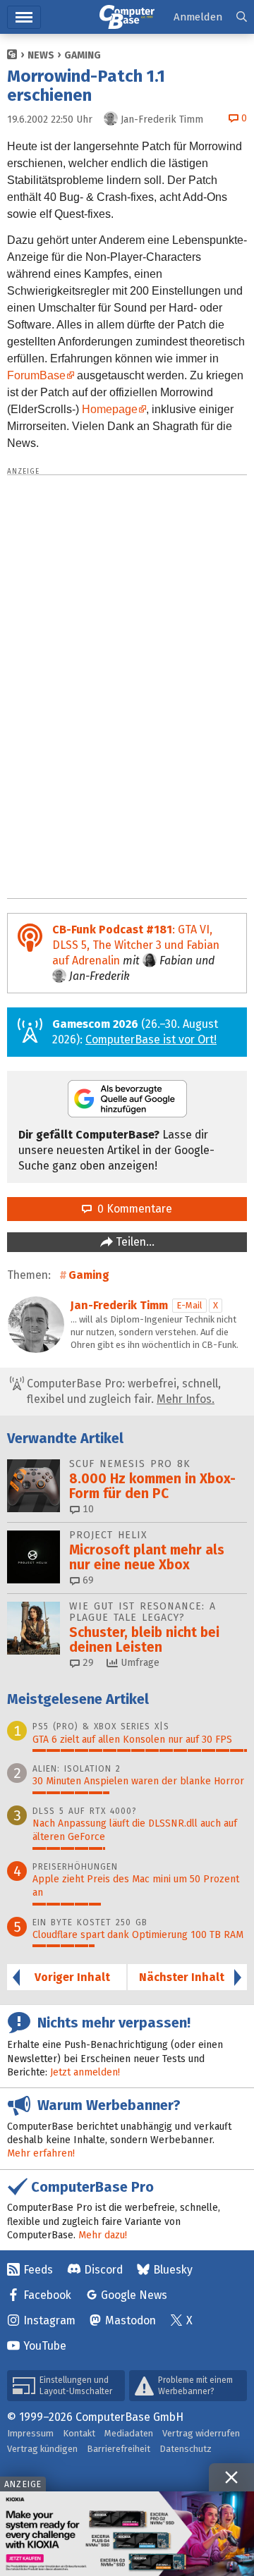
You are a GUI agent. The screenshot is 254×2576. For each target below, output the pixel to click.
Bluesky (173, 2270)
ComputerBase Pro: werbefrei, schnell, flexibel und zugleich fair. (122, 1391)
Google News (134, 2295)
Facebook (47, 2295)
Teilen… (134, 1242)
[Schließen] (231, 2477)
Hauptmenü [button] (24, 17)
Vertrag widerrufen (201, 2433)
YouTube (45, 2346)
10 (87, 1509)
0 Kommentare (132, 1209)
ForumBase (36, 375)
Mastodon (131, 2320)
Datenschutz (186, 2449)
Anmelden (198, 17)
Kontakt (79, 2433)
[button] (242, 17)
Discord (103, 2270)
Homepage (110, 409)
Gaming (83, 55)
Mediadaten (129, 2433)
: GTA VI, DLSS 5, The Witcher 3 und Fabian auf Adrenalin (136, 945)
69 (87, 1580)
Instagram (49, 2320)
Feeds (38, 2270)
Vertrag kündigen (42, 2449)
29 (87, 1663)
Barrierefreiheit (119, 2449)
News (41, 55)
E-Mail (189, 1305)
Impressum (30, 2433)
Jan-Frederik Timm (119, 1305)
